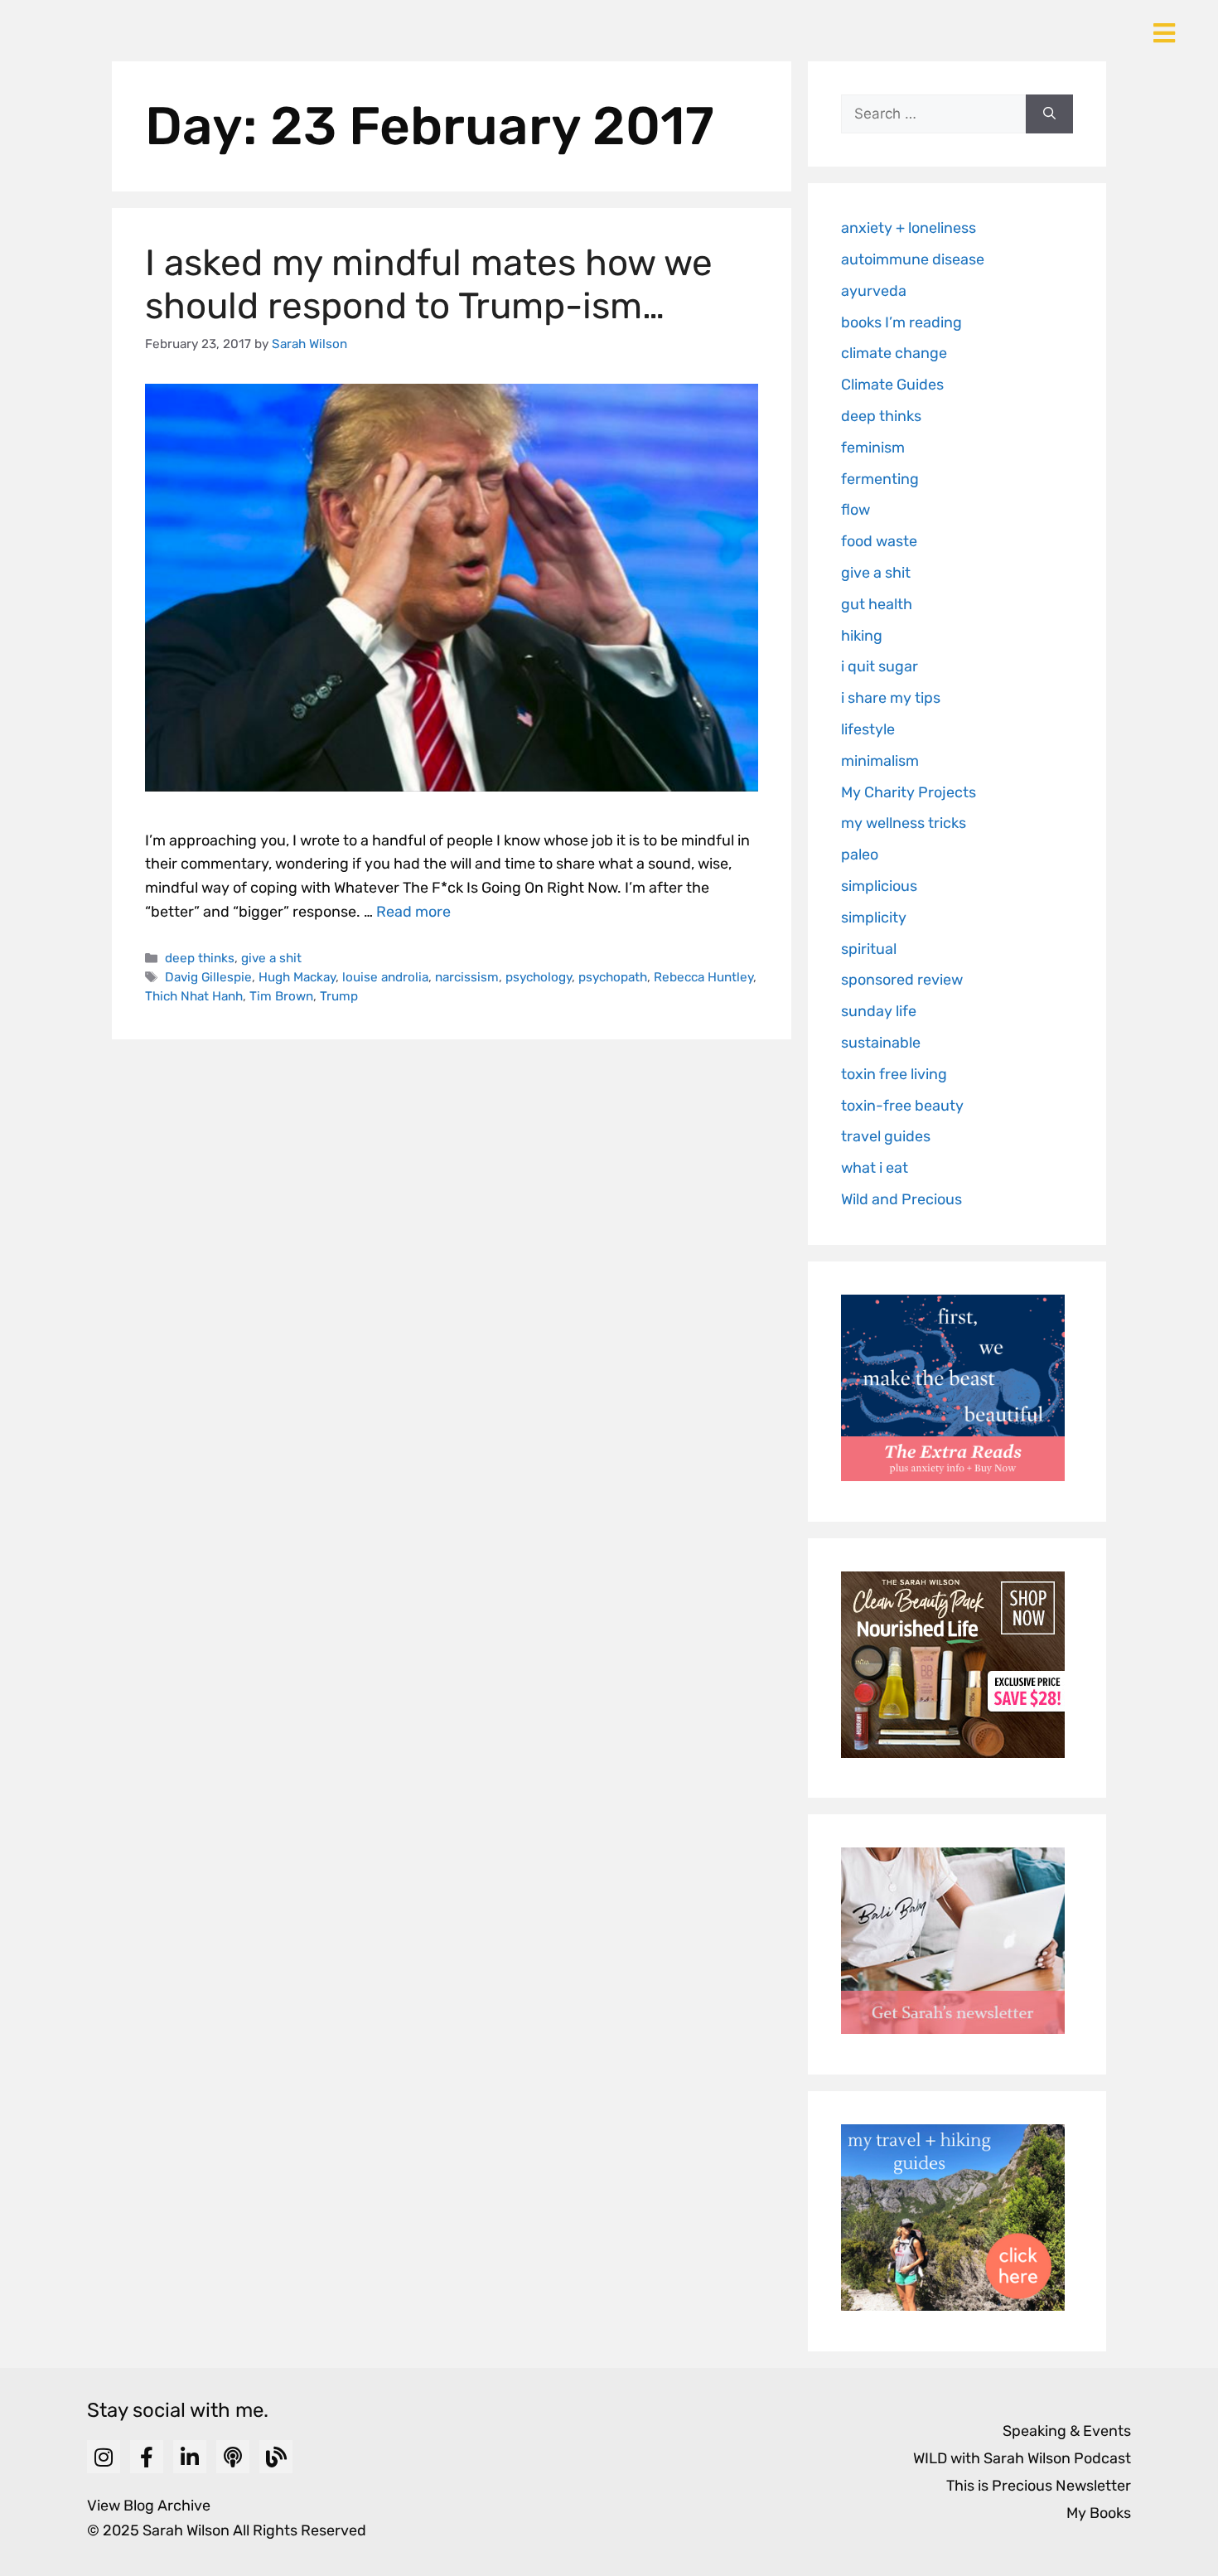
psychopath (613, 977)
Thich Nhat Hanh (194, 996)
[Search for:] (933, 114)
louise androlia (385, 977)
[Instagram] (104, 2457)
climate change (894, 353)
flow (855, 510)
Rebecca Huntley (703, 977)
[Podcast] (233, 2457)
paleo (860, 855)
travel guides (886, 1136)
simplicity (874, 918)
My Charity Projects (909, 792)
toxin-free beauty (902, 1106)
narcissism (467, 977)
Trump (339, 996)
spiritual (869, 949)
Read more (413, 912)
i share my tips (891, 698)
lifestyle (868, 729)
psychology (539, 977)
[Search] (1049, 114)
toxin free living (894, 1074)
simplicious (879, 886)
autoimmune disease (913, 259)
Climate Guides (892, 385)
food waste (879, 541)
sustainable (881, 1043)
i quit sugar (880, 666)
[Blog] (276, 2457)
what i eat (875, 1168)
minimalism (880, 761)
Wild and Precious (901, 1199)
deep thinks (200, 958)
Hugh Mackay (297, 977)
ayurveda (874, 291)
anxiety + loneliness (909, 228)
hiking (862, 636)
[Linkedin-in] (190, 2457)
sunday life (879, 1011)
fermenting (880, 479)
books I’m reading (901, 322)
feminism (873, 448)
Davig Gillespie (208, 977)
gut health (877, 604)
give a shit (271, 958)
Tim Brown (281, 996)
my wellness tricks (904, 823)
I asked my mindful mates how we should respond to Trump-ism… (429, 285)
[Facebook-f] (147, 2457)
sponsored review (902, 980)
